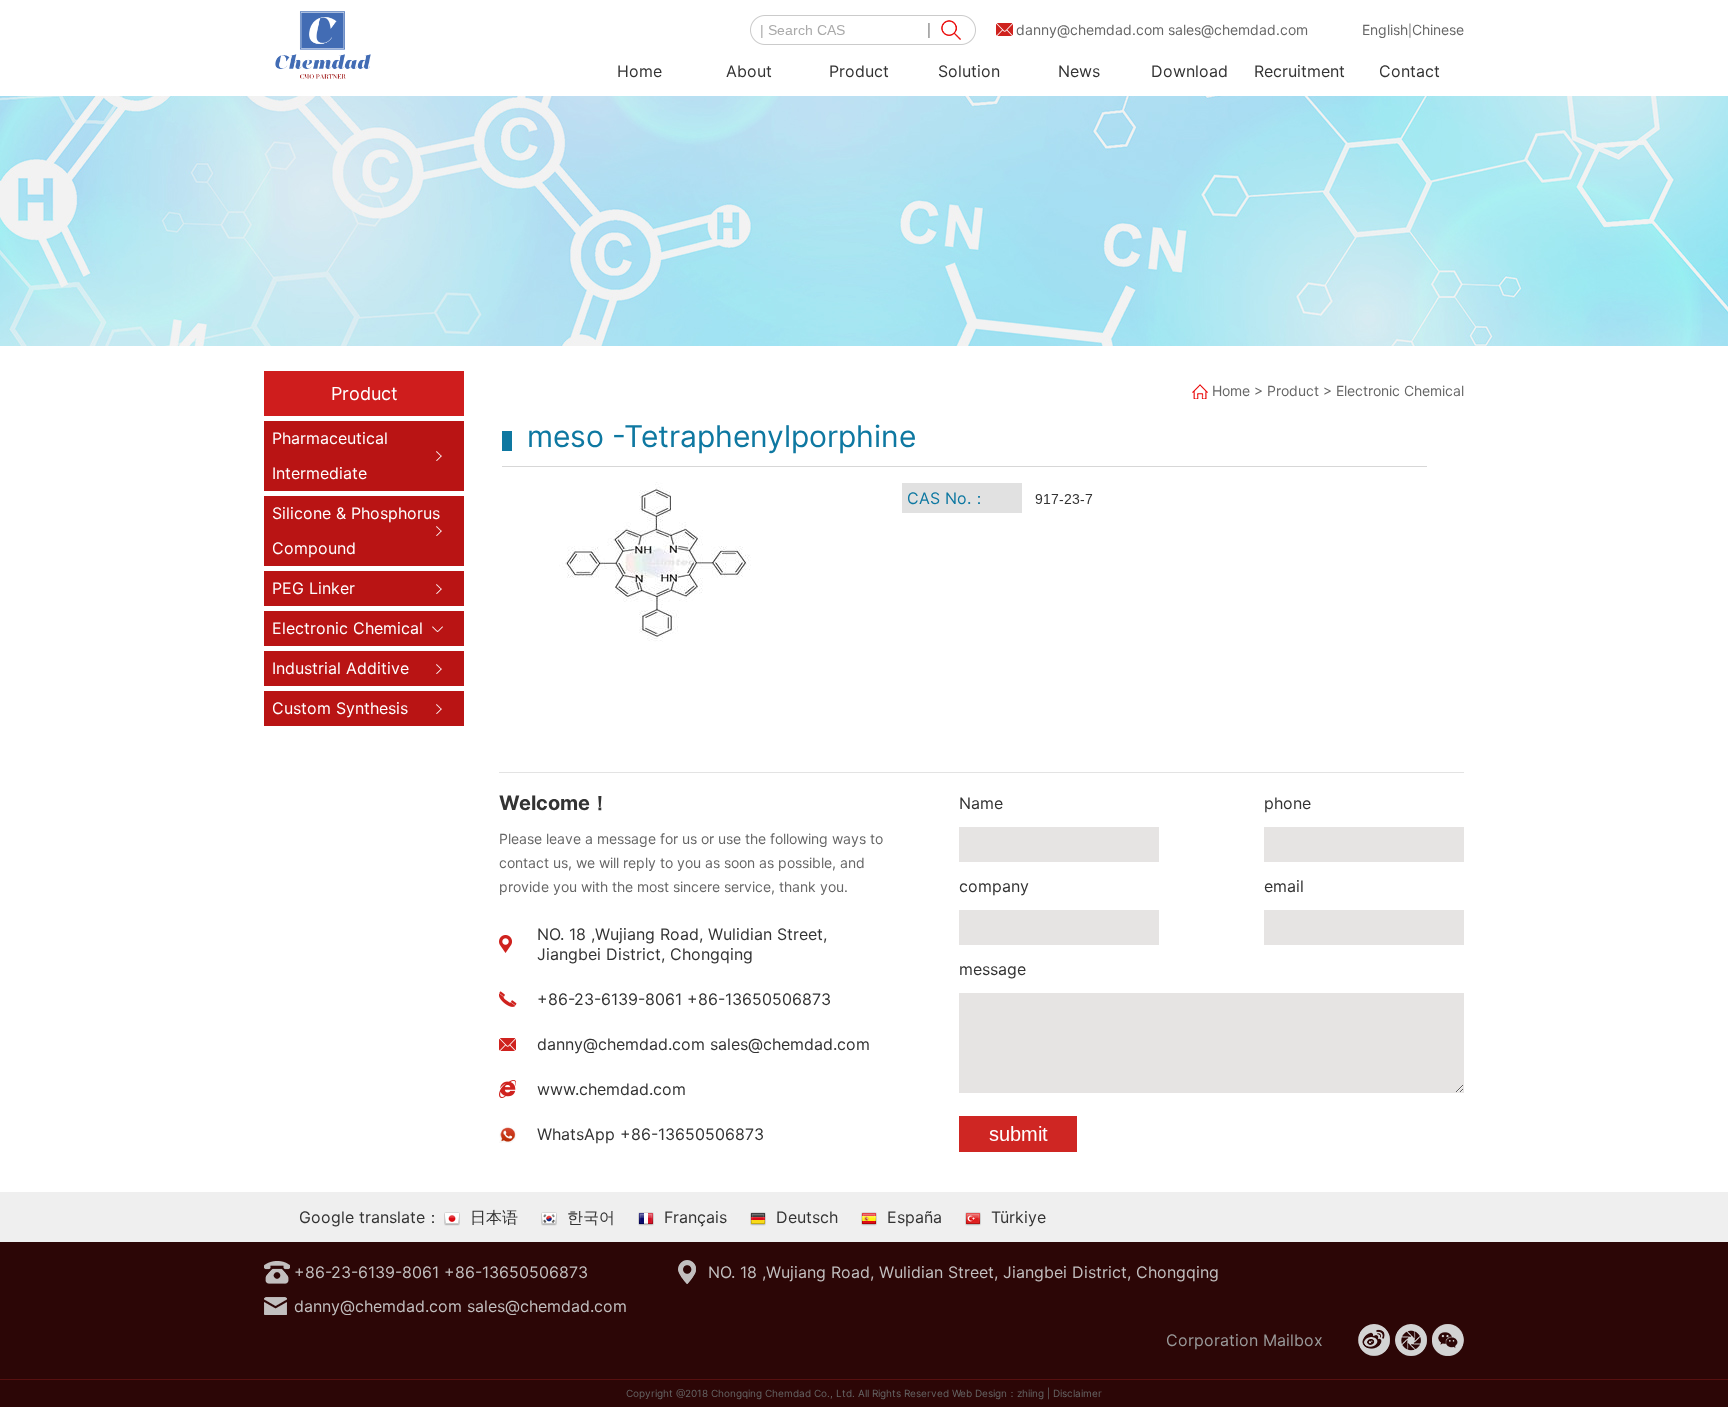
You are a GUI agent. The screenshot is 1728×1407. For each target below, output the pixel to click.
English (1385, 29)
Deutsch (807, 1217)
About (749, 71)
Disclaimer (1077, 1393)
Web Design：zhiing (998, 1393)
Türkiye (1018, 1217)
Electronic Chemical (1400, 390)
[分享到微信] (1448, 1340)
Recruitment (1299, 71)
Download (1189, 71)
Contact (1409, 71)
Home (639, 71)
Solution (969, 71)
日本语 (494, 1217)
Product (859, 71)
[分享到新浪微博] (1374, 1340)
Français (695, 1217)
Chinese (1438, 29)
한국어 (591, 1217)
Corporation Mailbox (1244, 1340)
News (1079, 71)
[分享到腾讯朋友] (1411, 1340)
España (914, 1217)
